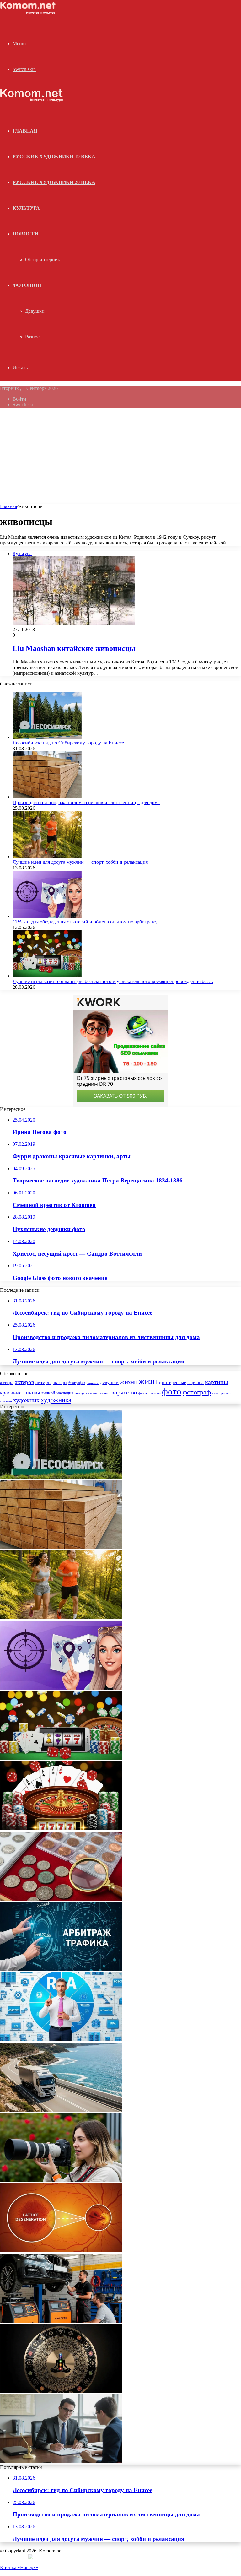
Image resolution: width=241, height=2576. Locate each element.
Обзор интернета (43, 260)
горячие (93, 1383)
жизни (129, 1382)
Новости (25, 234)
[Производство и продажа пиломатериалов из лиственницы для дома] (47, 797)
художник (26, 1400)
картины (216, 1382)
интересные (174, 1383)
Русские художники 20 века (54, 182)
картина (195, 1383)
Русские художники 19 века (54, 157)
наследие (65, 1393)
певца (80, 1393)
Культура (26, 208)
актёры (60, 1383)
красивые (11, 1393)
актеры (43, 1382)
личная (31, 1393)
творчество (123, 1392)
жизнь (150, 1381)
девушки (109, 1382)
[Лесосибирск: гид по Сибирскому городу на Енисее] (47, 737)
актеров (24, 1382)
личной (48, 1393)
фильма (155, 1393)
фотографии (221, 1393)
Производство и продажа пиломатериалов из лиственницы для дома (86, 802)
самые (91, 1393)
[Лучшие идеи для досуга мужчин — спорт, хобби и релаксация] (47, 856)
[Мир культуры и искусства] (29, 13)
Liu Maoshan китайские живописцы (74, 648)
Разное (32, 337)
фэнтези (6, 1401)
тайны (103, 1393)
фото (172, 1391)
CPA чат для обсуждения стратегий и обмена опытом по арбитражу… (88, 922)
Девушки (35, 311)
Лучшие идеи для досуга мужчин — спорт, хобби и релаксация (80, 862)
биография (77, 1383)
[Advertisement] (120, 457)
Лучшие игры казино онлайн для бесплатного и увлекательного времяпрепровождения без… (113, 981)
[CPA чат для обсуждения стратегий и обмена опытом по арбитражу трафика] (47, 916)
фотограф (197, 1392)
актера (7, 1382)
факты (143, 1393)
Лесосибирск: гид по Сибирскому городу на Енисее (68, 743)
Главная (8, 506)
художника (56, 1400)
